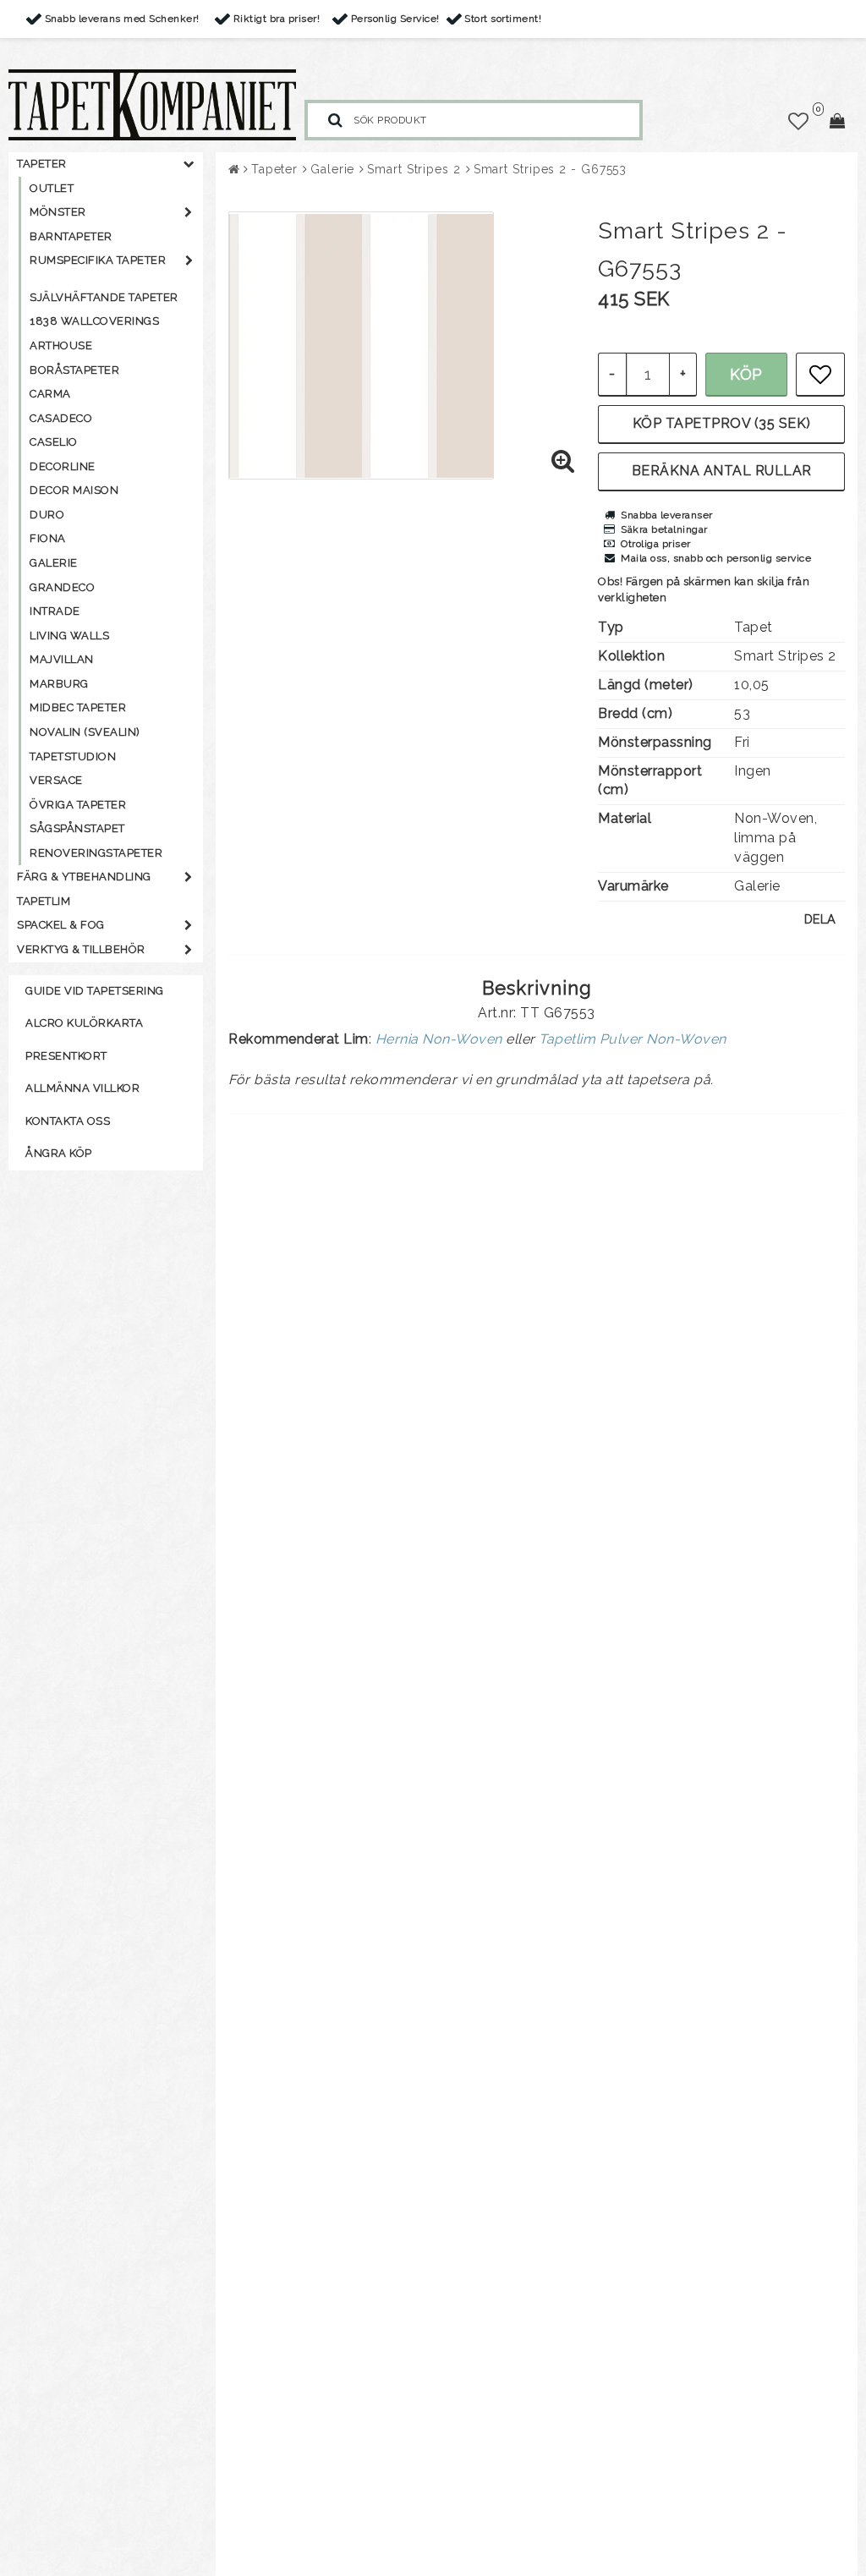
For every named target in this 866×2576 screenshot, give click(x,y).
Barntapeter (71, 236)
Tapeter (42, 164)
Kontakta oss (68, 1121)
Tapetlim (44, 901)
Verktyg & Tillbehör (81, 949)
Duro (47, 515)
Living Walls (69, 636)
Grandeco (62, 587)
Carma (50, 394)
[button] (799, 122)
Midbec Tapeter (78, 707)
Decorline (63, 466)
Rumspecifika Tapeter (98, 260)
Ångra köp (59, 1153)
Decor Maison (74, 490)
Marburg (59, 684)
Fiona (48, 538)
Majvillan (62, 659)
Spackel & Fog (61, 925)
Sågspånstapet (77, 828)
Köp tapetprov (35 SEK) (722, 423)
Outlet (52, 188)
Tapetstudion (73, 756)
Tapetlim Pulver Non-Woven (633, 1039)
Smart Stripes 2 (414, 169)
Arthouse (61, 345)
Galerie (54, 563)
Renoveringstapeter (96, 853)
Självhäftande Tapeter (104, 297)
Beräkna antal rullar (722, 471)
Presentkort (66, 1056)
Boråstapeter (74, 370)
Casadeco (61, 418)
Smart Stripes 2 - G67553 (551, 169)
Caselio (54, 442)
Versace (56, 780)
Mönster (58, 212)
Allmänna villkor (82, 1088)
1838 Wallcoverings (94, 321)
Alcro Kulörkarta (84, 1023)
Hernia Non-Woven (439, 1039)
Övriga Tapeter (78, 805)
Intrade (55, 611)
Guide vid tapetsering (95, 991)
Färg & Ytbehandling (84, 877)
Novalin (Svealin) (85, 732)
